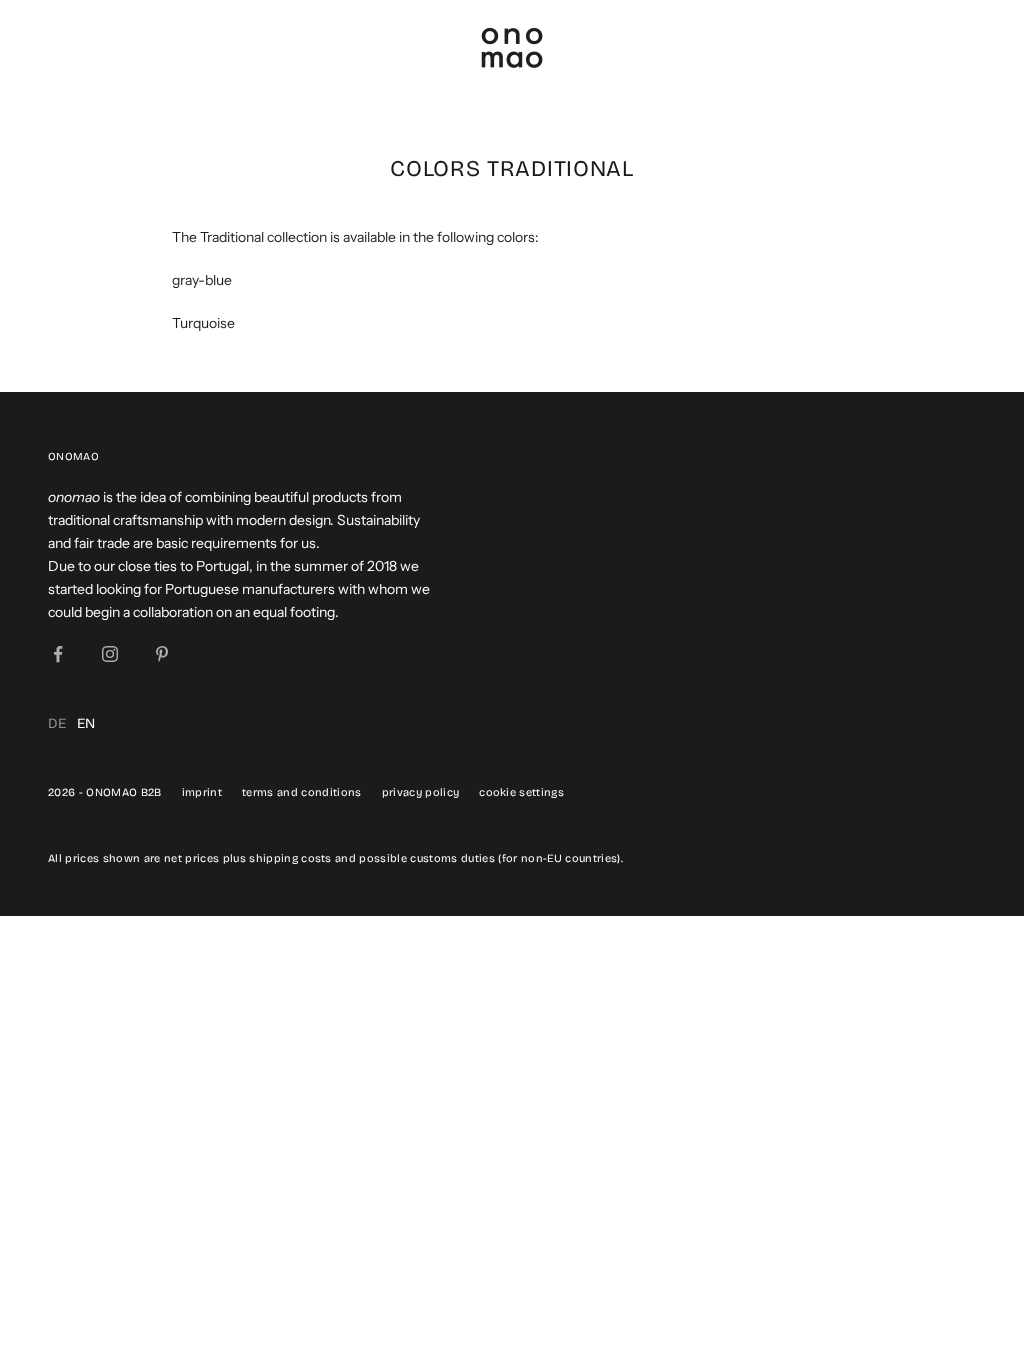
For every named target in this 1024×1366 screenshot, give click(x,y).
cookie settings (521, 792)
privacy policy (421, 792)
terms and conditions (302, 792)
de (57, 723)
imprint (202, 792)
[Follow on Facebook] (58, 654)
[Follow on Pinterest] (162, 654)
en (86, 723)
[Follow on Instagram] (110, 654)
